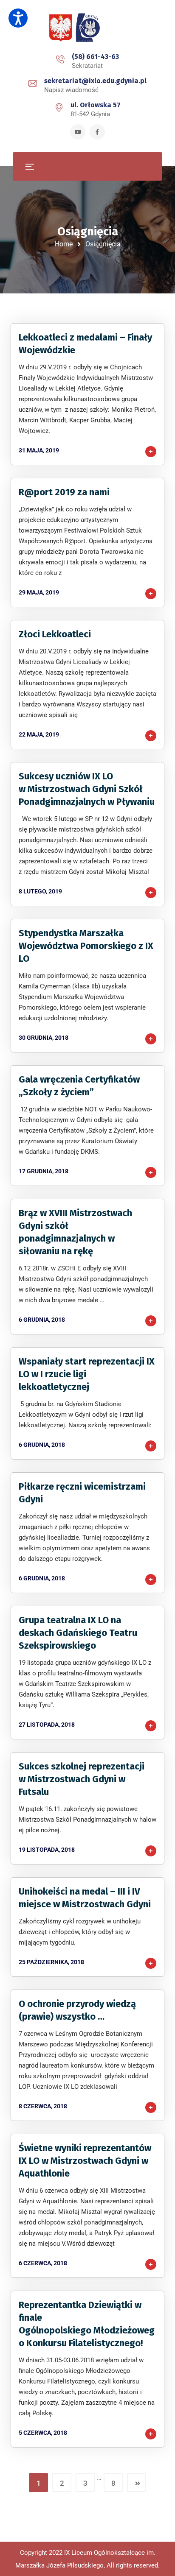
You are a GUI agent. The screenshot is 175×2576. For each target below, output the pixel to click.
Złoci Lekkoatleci (55, 634)
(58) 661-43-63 (95, 57)
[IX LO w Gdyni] (87, 28)
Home (64, 244)
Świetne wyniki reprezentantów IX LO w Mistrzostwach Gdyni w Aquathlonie (85, 2161)
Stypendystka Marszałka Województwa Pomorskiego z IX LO (86, 946)
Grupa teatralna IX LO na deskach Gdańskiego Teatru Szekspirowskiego (78, 1633)
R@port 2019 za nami (64, 492)
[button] (18, 18)
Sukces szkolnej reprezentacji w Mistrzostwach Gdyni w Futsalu (82, 1779)
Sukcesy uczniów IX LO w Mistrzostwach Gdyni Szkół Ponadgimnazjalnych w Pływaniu (87, 789)
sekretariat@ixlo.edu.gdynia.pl (95, 81)
